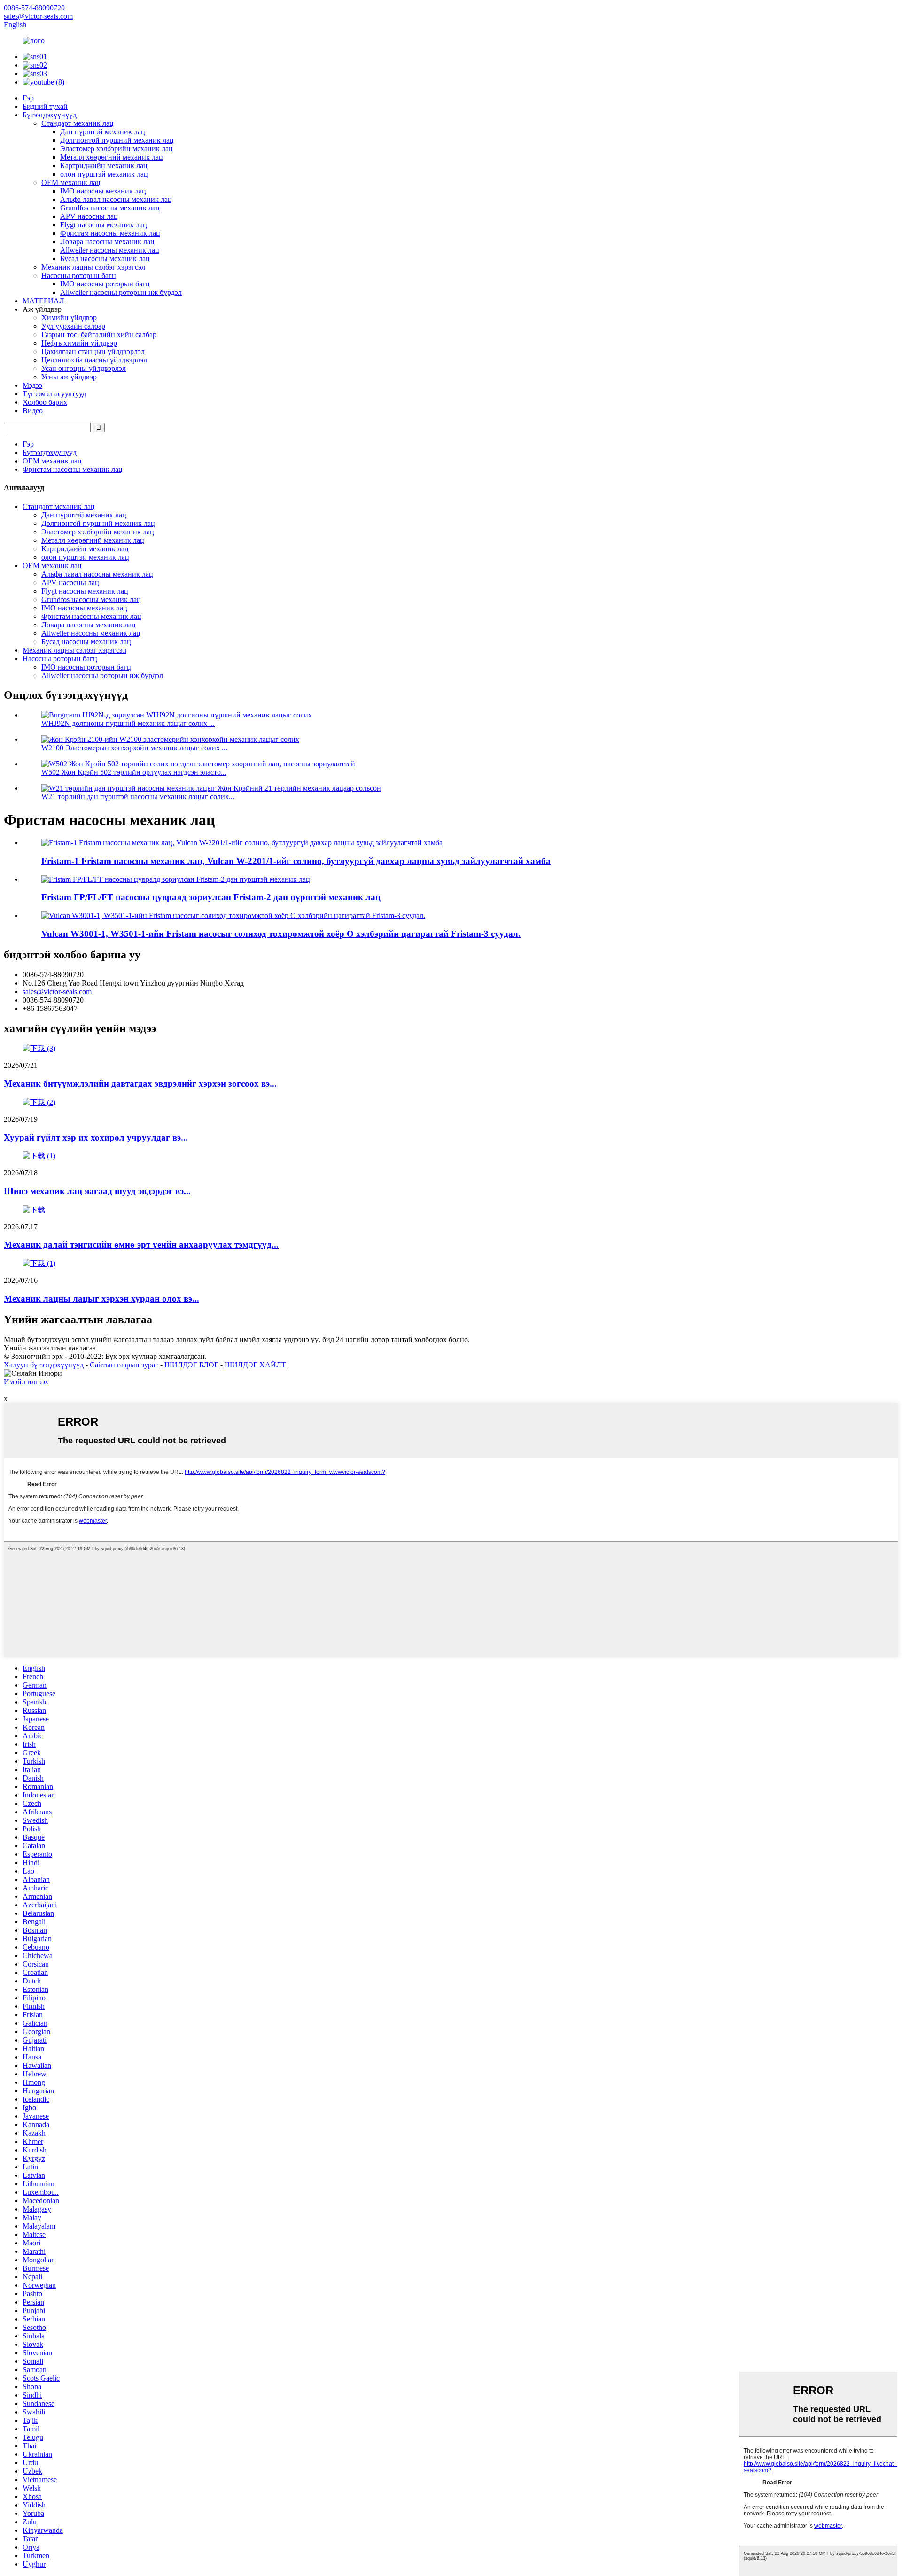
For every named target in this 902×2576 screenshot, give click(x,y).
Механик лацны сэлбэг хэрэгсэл (93, 267)
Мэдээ (32, 385)
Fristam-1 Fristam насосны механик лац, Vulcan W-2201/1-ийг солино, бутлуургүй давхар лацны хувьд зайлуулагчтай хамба (296, 861)
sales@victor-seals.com (57, 991)
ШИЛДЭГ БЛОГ (191, 1365)
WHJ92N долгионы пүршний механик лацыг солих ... (128, 723)
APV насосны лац (89, 216)
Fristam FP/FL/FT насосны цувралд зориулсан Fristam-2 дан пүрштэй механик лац (211, 897)
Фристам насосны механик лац (110, 233)
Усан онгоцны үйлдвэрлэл (84, 368)
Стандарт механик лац (78, 123)
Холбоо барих (45, 402)
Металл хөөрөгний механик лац (112, 157)
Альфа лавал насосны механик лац (116, 199)
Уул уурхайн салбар (73, 326)
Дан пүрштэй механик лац (103, 132)
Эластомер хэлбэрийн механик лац (117, 149)
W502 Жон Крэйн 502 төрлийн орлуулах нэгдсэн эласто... (134, 772)
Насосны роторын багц (79, 275)
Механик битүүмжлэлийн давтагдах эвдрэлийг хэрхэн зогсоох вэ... (140, 1084)
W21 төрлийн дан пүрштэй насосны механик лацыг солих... (138, 797)
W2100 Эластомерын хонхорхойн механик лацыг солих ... (134, 748)
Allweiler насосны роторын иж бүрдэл (121, 292)
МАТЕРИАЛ (43, 301)
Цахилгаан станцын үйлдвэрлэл (93, 351)
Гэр (28, 98)
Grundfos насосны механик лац (110, 208)
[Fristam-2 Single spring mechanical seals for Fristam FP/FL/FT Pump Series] (176, 879)
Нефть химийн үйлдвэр (79, 343)
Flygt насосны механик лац (104, 225)
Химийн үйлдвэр (69, 318)
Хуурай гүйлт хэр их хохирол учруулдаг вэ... (96, 1138)
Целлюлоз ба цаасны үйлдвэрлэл (94, 360)
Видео (33, 411)
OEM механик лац (71, 182)
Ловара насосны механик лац (107, 242)
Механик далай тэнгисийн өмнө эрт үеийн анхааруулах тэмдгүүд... (141, 1245)
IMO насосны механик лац (103, 191)
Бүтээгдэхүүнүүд (50, 115)
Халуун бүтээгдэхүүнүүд (44, 1365)
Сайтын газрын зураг (124, 1365)
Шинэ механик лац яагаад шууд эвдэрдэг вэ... (97, 1191)
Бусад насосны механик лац (105, 258)
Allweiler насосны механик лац (110, 250)
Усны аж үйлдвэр (69, 377)
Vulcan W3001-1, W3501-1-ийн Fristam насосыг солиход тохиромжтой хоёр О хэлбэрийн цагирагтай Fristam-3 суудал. (281, 934)
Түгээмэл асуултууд (54, 394)
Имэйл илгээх (26, 1382)
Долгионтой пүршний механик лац (117, 140)
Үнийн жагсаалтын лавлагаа (50, 1348)
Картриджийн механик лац (104, 166)
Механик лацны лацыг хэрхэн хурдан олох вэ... (101, 1299)
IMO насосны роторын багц (105, 284)
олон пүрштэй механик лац (104, 174)
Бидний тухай (45, 106)
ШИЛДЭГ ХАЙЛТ (255, 1365)
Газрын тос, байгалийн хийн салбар (99, 335)
